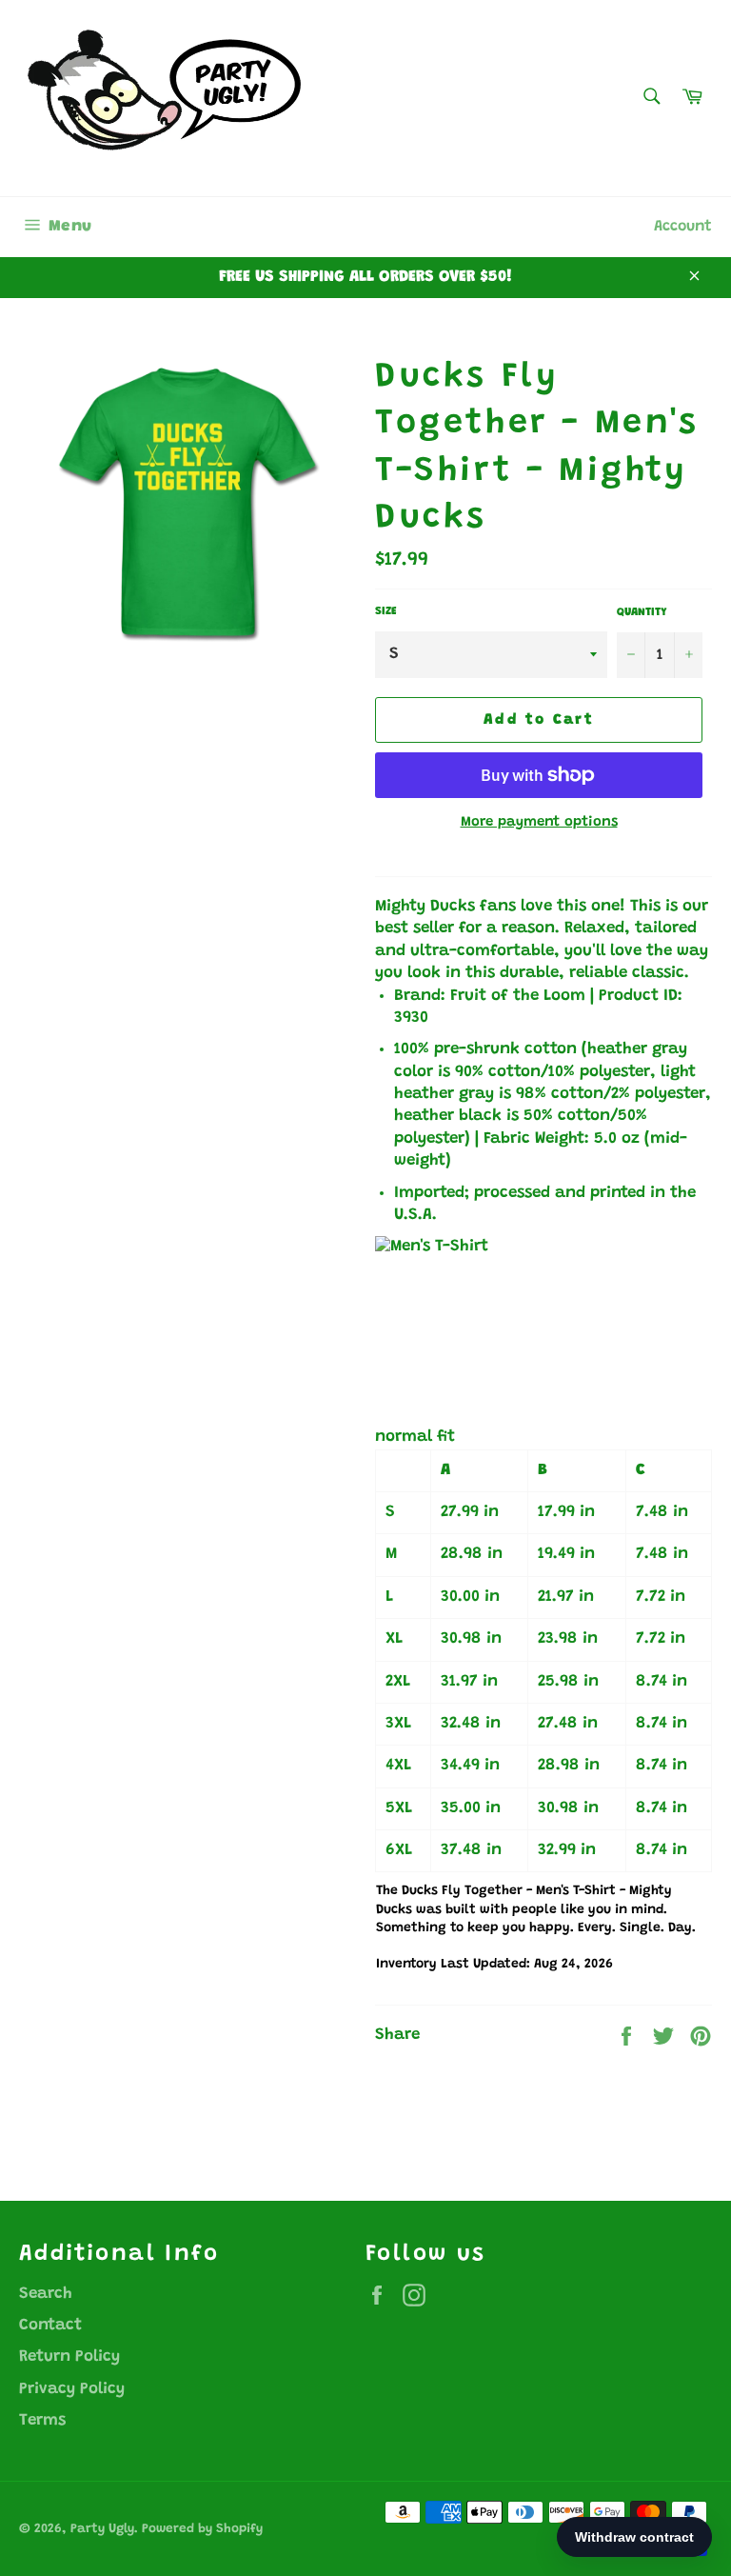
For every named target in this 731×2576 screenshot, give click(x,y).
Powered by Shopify (202, 2529)
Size (386, 611)
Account (683, 227)
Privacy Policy (72, 2390)
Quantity (642, 612)
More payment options (539, 822)
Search (46, 2295)
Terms (42, 2421)
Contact (50, 2326)
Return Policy (69, 2357)
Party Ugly (102, 2529)
